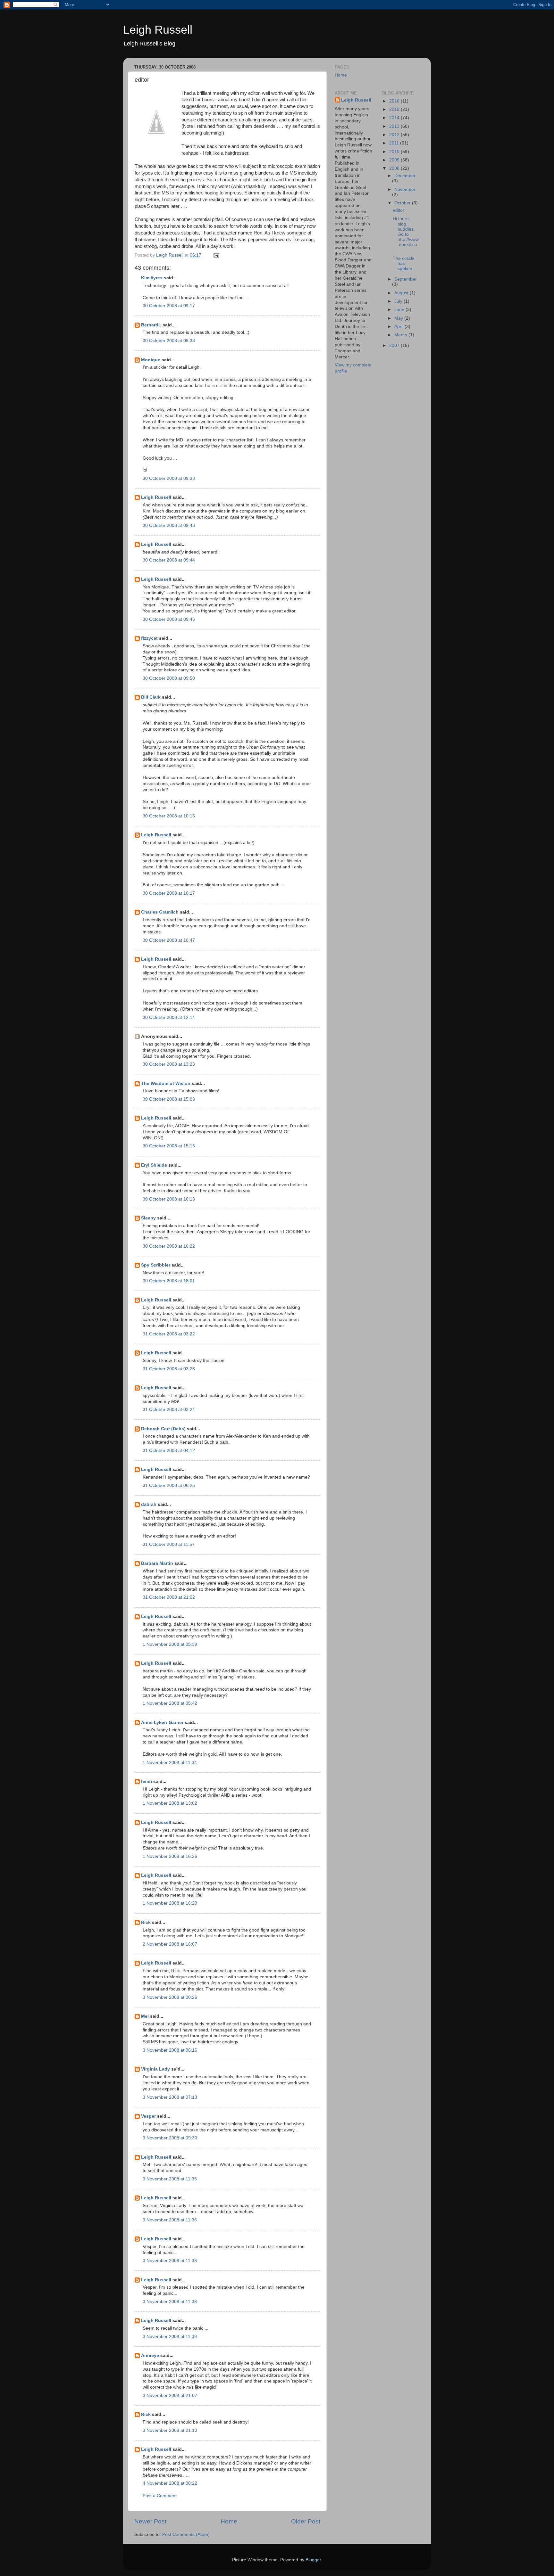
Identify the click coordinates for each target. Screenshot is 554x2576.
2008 (395, 168)
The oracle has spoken (404, 263)
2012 (395, 135)
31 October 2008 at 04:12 (169, 1451)
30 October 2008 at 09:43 (169, 525)
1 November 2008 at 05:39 (170, 1644)
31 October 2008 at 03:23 (169, 1369)
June (400, 310)
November (405, 189)
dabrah (149, 1504)
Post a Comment (160, 2496)
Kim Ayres (152, 278)
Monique (151, 360)
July (399, 301)
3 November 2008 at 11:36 (170, 2220)
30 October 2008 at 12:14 (169, 1017)
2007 (395, 345)
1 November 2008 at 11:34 (170, 1763)
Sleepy (148, 1218)
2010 (395, 152)
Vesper (148, 2116)
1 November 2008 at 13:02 (170, 1803)
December (405, 176)
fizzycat (149, 638)
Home (229, 2521)
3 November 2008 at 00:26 (170, 1997)
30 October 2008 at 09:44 (169, 560)
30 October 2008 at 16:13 (169, 1199)
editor (399, 210)
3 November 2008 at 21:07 (170, 2396)
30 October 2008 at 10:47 (169, 940)
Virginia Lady (155, 2069)
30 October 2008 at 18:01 (169, 1281)
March (401, 335)
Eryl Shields (154, 1165)
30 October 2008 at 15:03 (169, 1099)
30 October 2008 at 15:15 (169, 1146)
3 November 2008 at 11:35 (170, 2179)
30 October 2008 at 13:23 (169, 1064)
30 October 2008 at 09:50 (169, 678)
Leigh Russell (158, 30)
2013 (395, 126)
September (406, 279)
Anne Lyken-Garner (162, 1723)
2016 (395, 101)
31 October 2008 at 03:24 (169, 1410)
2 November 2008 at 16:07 (170, 1944)
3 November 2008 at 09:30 (170, 2138)
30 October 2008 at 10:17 (169, 893)
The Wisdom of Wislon (166, 1083)
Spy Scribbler (156, 1265)
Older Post (306, 2521)
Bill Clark (151, 697)
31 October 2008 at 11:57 (169, 1544)
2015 (395, 109)
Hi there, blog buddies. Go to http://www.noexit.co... (406, 234)
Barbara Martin (157, 1563)
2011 (395, 143)
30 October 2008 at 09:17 (169, 306)
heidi (147, 1781)
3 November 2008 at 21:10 (170, 2430)
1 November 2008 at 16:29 (170, 1903)
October (403, 203)
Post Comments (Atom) (186, 2535)
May (399, 318)
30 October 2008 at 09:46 (169, 619)
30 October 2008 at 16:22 (169, 1246)
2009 (395, 160)
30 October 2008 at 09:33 (169, 341)
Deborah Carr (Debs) (163, 1429)
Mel (145, 2016)
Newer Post (150, 2521)
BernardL (151, 325)
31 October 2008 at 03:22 (169, 1334)
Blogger (313, 2560)
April (399, 327)
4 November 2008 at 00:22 (170, 2483)
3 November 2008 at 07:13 (170, 2097)
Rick (146, 1922)
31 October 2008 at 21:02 (169, 1597)
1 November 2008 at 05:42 (170, 1703)
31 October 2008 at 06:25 (169, 1485)
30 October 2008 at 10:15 (169, 816)
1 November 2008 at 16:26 (170, 1856)
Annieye (150, 2355)
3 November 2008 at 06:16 (170, 2050)
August (402, 293)
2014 (395, 118)
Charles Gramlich (160, 912)
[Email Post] (216, 255)
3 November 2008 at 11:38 (170, 2261)
